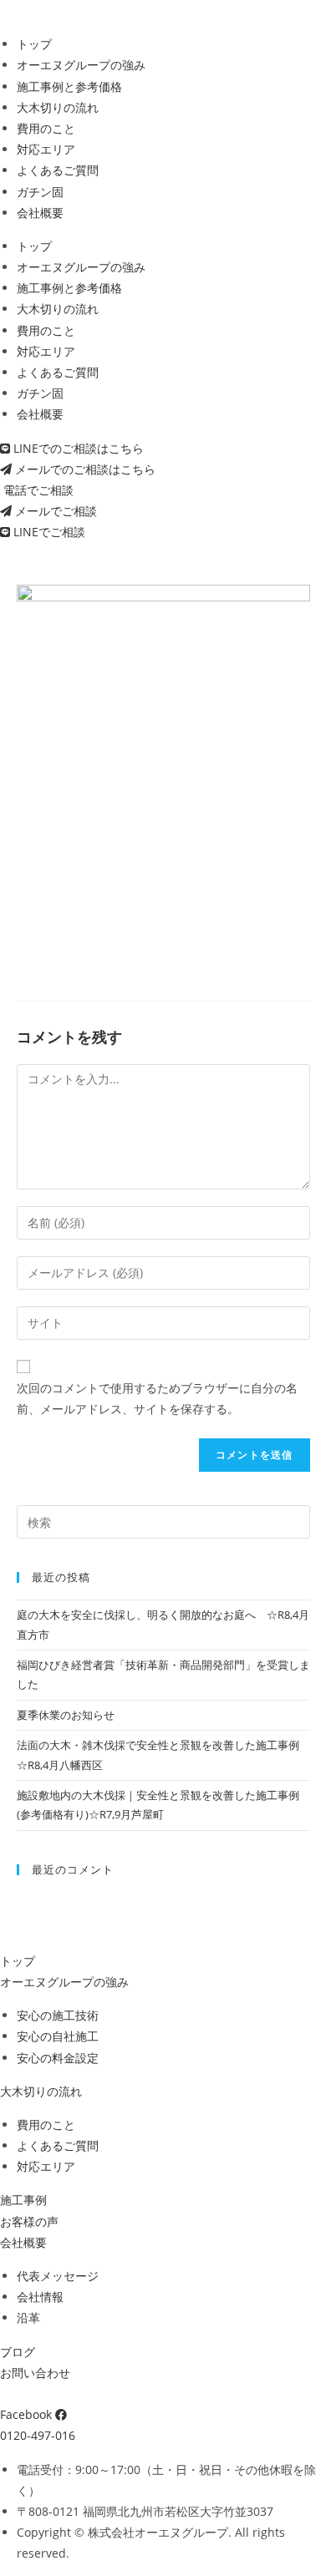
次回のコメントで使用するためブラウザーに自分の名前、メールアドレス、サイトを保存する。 (157, 1398)
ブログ (18, 2352)
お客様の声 (29, 2221)
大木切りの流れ (58, 107)
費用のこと (46, 128)
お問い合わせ (35, 2373)
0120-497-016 (38, 2435)
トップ (34, 44)
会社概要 (40, 213)
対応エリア (46, 149)
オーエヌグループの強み (81, 65)
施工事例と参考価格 (69, 86)
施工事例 (23, 2200)
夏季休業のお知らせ (66, 1715)
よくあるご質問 (58, 170)
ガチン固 (40, 192)
